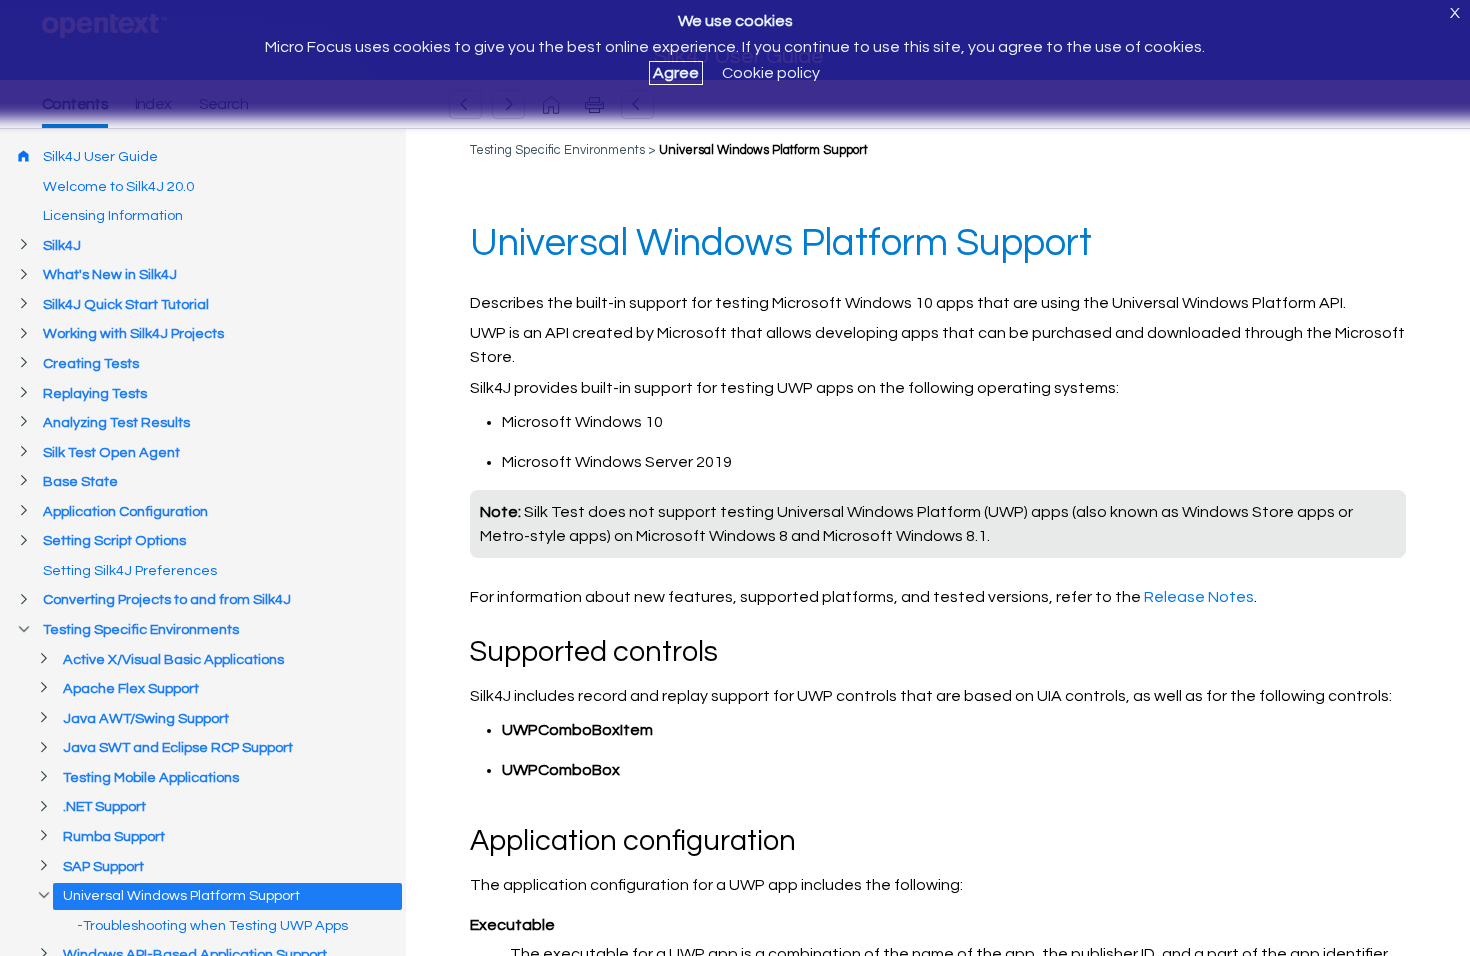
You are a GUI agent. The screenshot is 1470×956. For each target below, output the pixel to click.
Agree (676, 73)
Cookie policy (771, 73)
